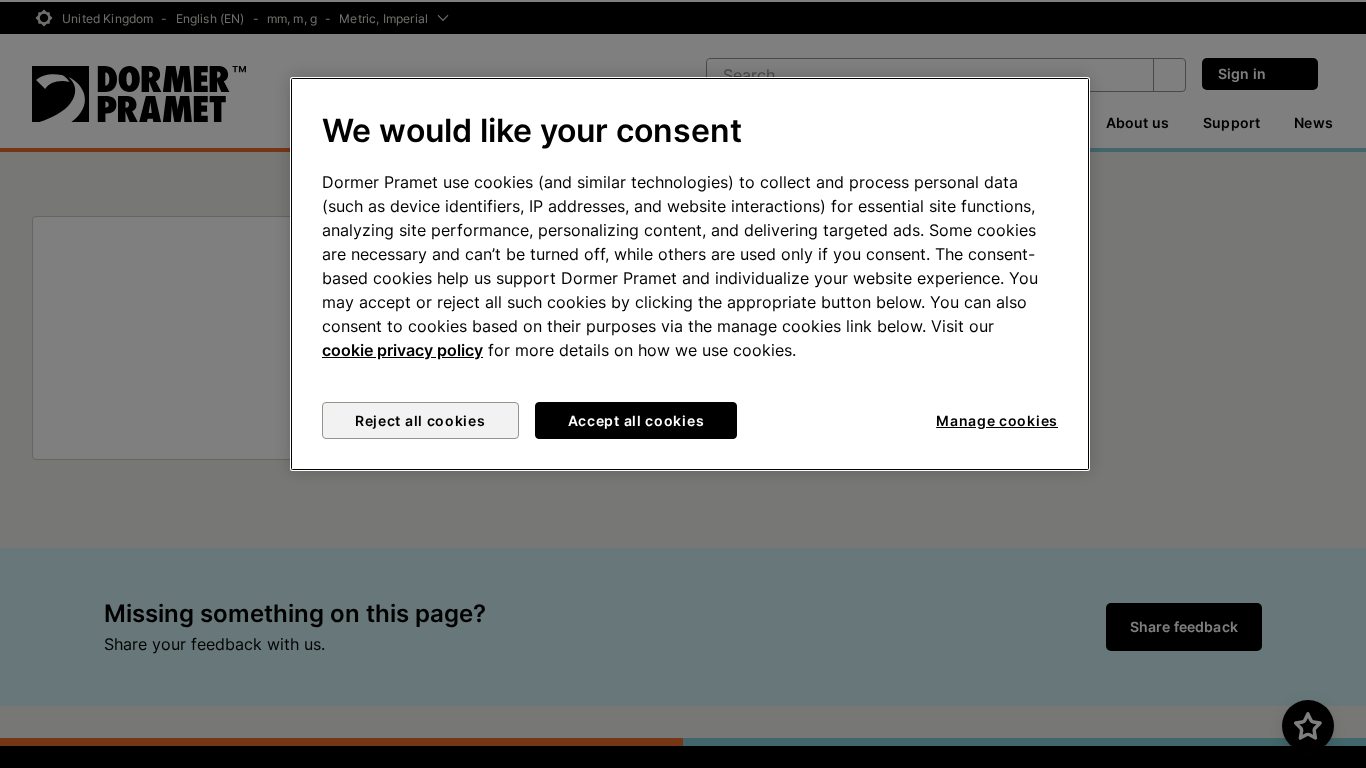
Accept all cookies (636, 420)
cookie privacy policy (402, 350)
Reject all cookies (420, 420)
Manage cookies (997, 420)
